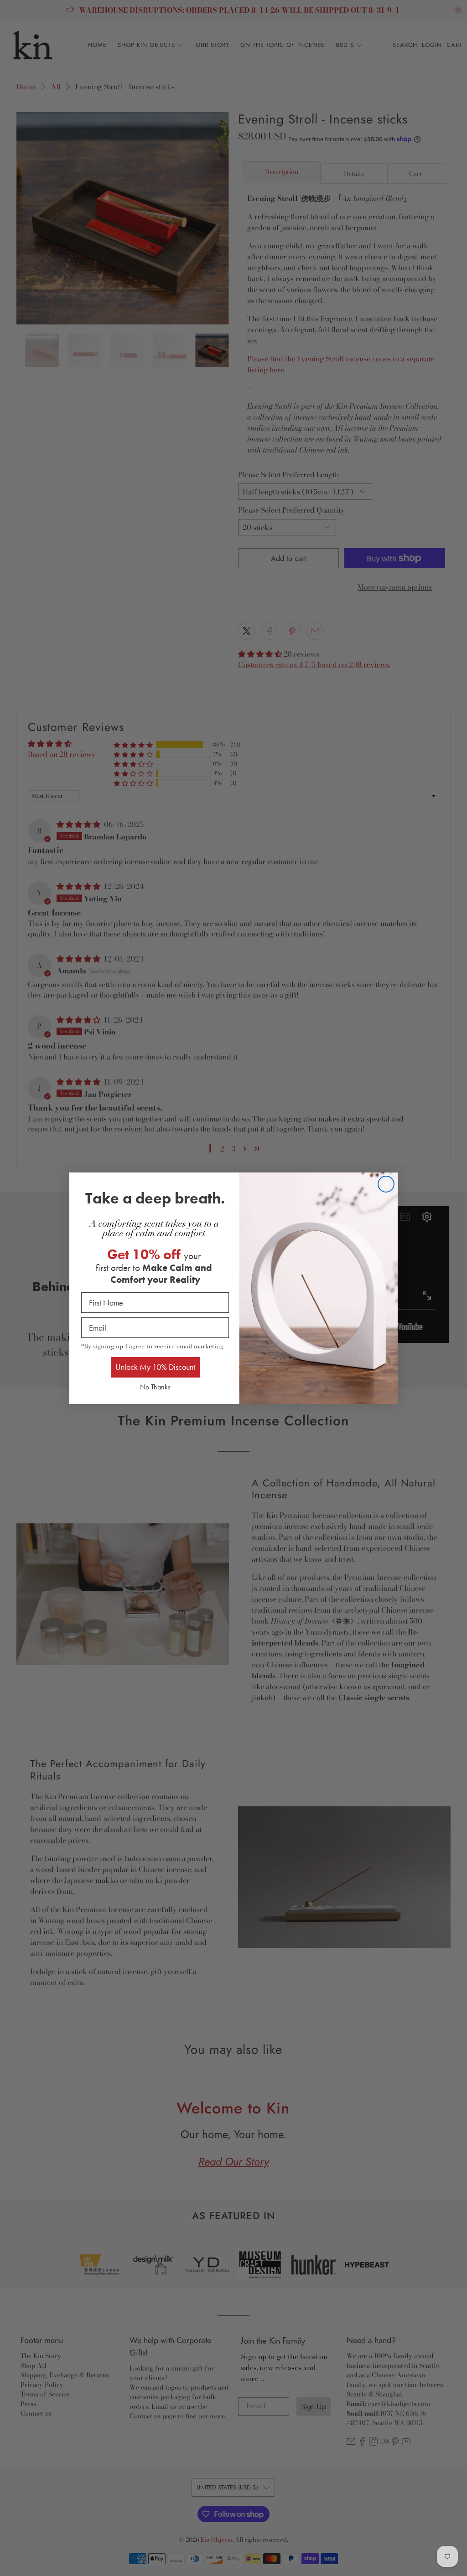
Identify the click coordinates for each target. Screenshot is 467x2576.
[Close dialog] (386, 1184)
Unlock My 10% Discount (155, 1367)
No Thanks (155, 1387)
